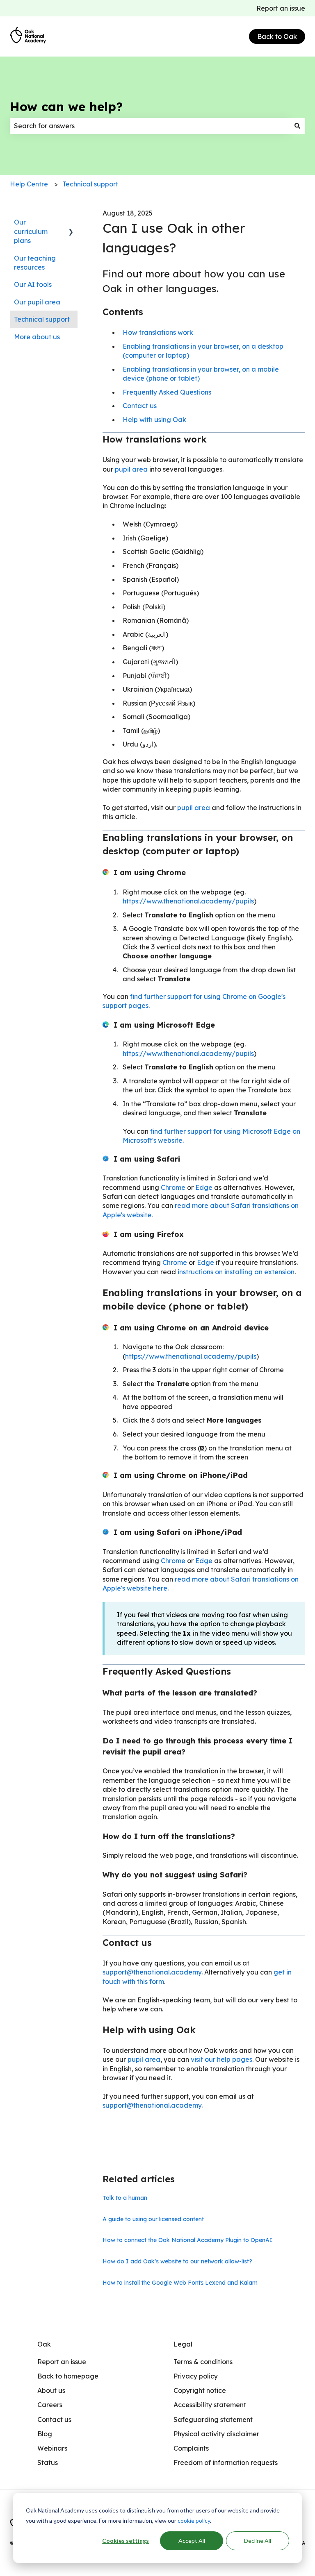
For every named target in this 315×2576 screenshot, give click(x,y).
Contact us (140, 406)
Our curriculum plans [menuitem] (31, 231)
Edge (204, 1187)
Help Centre (29, 184)
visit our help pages (221, 2059)
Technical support (90, 184)
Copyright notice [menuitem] (200, 2390)
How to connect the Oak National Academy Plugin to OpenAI (187, 2240)
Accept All (192, 2541)
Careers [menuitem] (50, 2405)
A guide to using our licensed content (153, 2219)
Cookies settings (126, 2541)
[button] (71, 223)
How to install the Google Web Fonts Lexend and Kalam (180, 2283)
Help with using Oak (154, 420)
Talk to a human (125, 2198)
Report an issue (281, 8)
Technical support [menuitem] (42, 319)
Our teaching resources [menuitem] (35, 263)
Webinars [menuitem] (52, 2448)
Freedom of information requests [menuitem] (226, 2463)
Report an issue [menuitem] (62, 2362)
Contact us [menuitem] (54, 2419)
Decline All (258, 2541)
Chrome (173, 1187)
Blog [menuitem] (45, 2434)
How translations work (158, 332)
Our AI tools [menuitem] (33, 284)
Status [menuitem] (48, 2463)
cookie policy (194, 2520)
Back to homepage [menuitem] (68, 2376)
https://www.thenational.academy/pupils (188, 901)
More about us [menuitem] (37, 337)
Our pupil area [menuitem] (37, 302)
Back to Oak (277, 36)
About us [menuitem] (51, 2390)
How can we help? (66, 107)
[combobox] (150, 126)
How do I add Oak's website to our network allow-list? (177, 2261)
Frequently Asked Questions (167, 392)
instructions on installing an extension (236, 1272)
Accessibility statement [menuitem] (210, 2405)
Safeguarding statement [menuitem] (213, 2419)
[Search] (297, 126)
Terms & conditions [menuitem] (203, 2362)
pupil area (132, 469)
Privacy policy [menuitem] (196, 2376)
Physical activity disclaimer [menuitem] (216, 2434)
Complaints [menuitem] (191, 2448)
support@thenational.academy (152, 1972)
